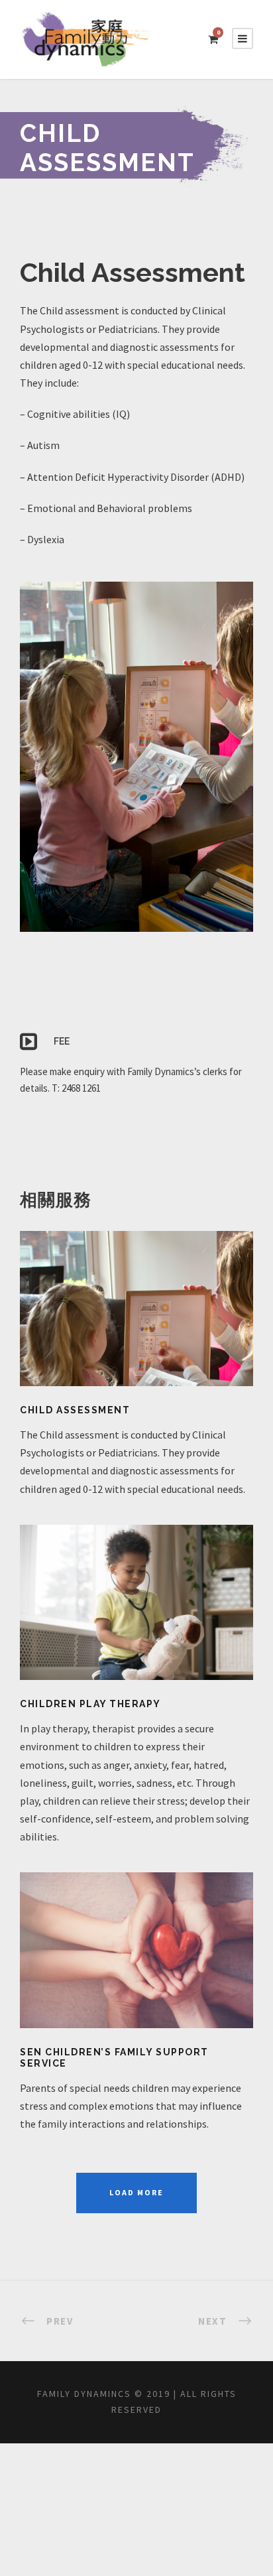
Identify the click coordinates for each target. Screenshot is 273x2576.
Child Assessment (75, 1410)
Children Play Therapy (90, 1704)
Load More (136, 2192)
